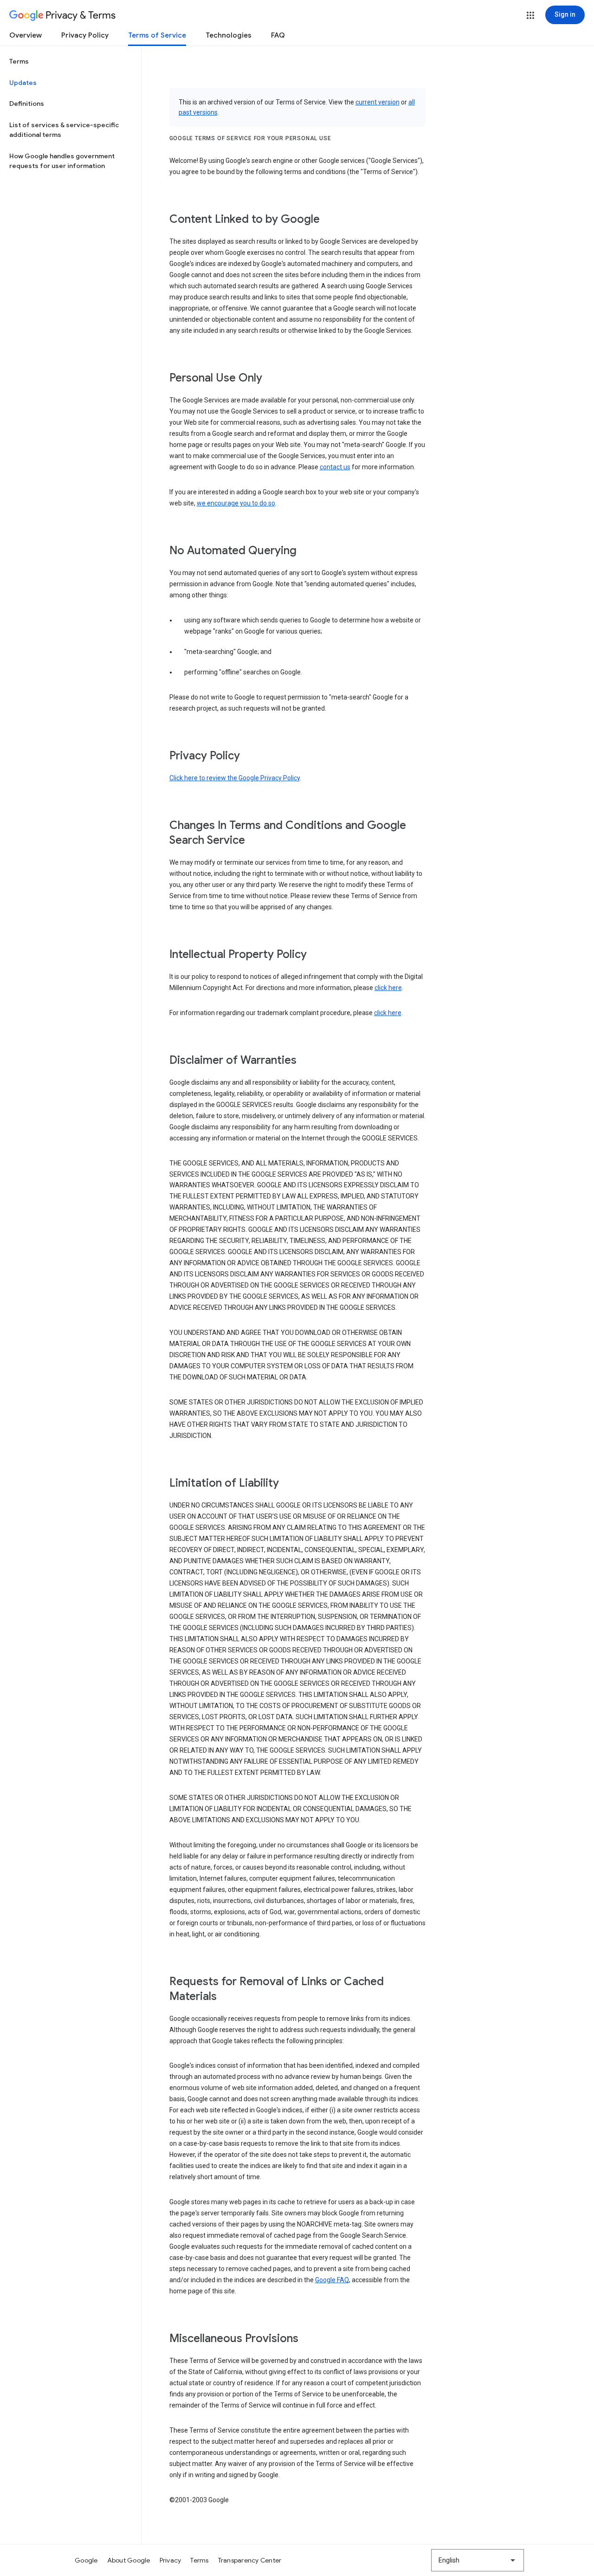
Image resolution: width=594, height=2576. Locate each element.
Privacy (171, 2560)
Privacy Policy (85, 35)
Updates (23, 83)
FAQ (278, 35)
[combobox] (478, 2560)
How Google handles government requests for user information (62, 161)
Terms (19, 61)
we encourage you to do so (236, 503)
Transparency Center (250, 2560)
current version (378, 102)
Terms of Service (157, 35)
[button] (530, 15)
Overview (26, 35)
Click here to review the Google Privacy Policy (235, 778)
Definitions (27, 104)
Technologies (229, 35)
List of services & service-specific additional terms (64, 130)
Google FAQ (332, 2280)
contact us (335, 467)
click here (388, 988)
